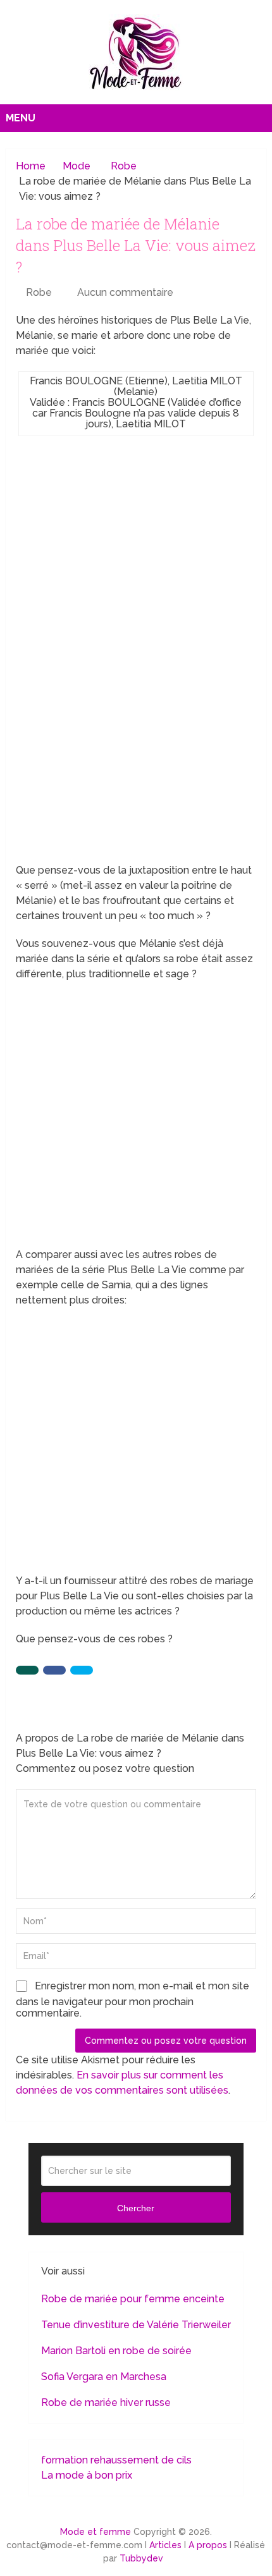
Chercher (136, 2208)
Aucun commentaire (125, 292)
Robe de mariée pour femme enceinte (133, 2299)
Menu (21, 118)
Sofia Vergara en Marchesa (104, 2377)
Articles (165, 2545)
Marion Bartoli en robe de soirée (116, 2351)
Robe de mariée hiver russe (106, 2402)
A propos (208, 2545)
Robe (39, 292)
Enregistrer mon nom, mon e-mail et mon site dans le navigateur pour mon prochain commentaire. (133, 1999)
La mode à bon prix (87, 2475)
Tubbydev (141, 2558)
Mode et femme (96, 2532)
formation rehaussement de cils (116, 2460)
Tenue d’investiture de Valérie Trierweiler (136, 2325)
